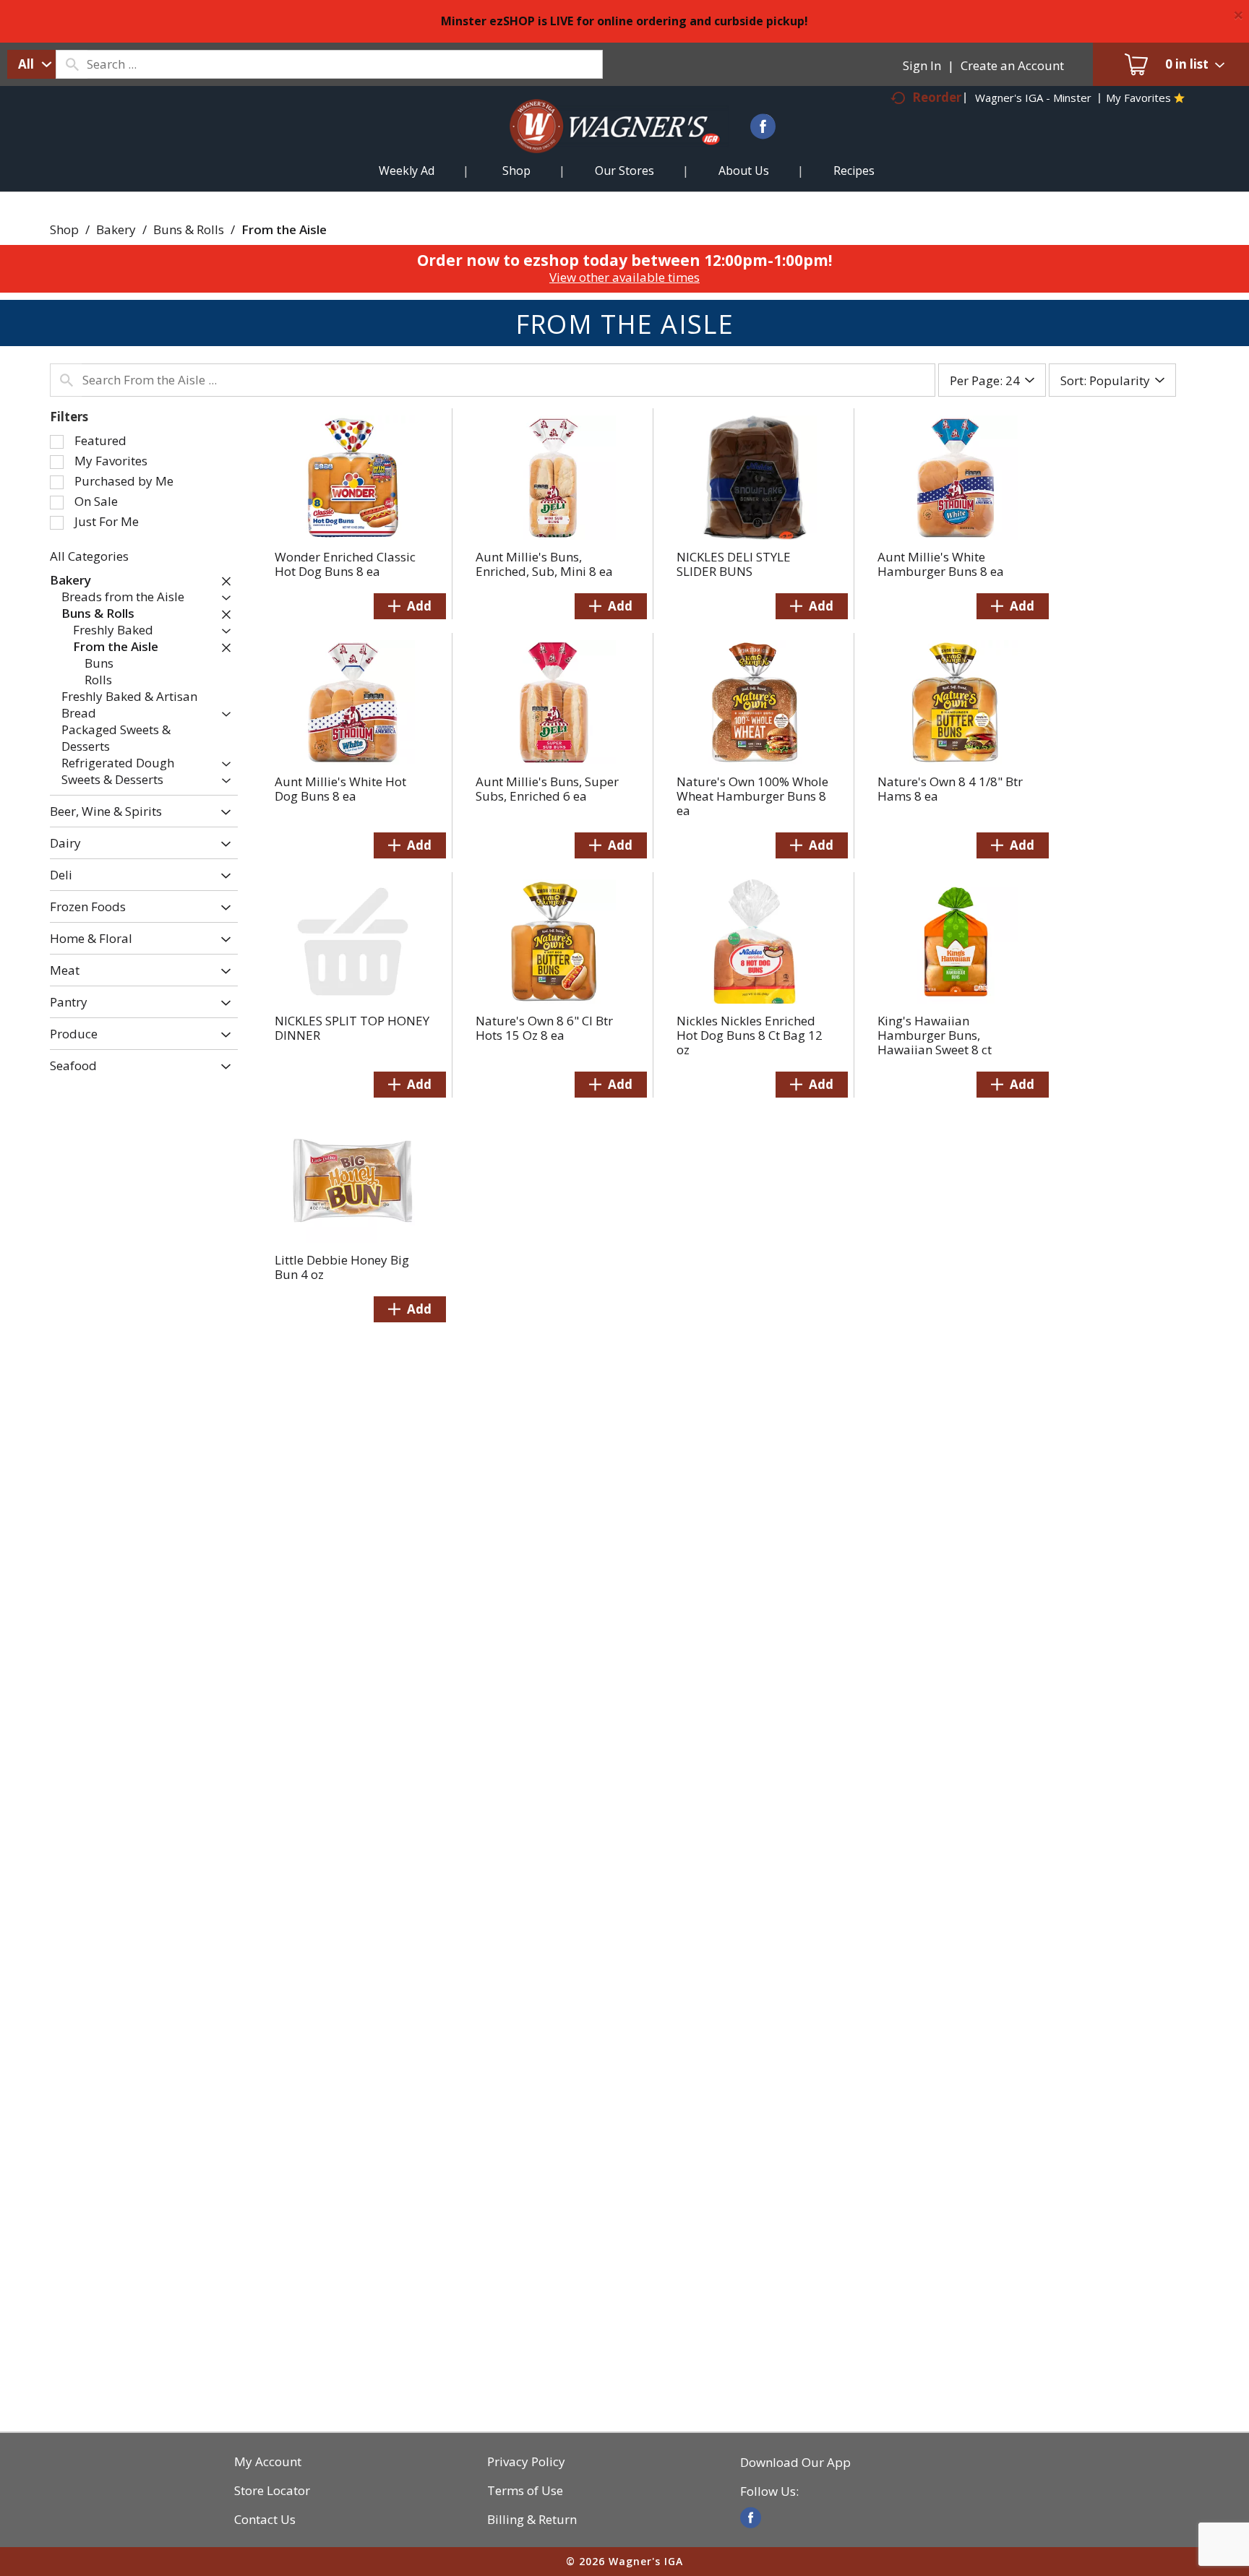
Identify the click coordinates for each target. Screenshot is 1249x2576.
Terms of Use (525, 2491)
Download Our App (795, 2463)
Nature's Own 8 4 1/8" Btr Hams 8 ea (950, 789)
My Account (268, 2462)
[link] (751, 2518)
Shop (64, 229)
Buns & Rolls (189, 229)
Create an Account (1012, 65)
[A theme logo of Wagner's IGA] (603, 143)
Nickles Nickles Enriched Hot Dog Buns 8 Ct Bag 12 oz (750, 1035)
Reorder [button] (937, 97)
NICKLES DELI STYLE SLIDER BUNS (734, 564)
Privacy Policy (526, 2462)
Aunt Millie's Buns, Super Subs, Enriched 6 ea (547, 789)
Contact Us (265, 2520)
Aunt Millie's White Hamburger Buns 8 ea (941, 564)
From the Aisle (284, 229)
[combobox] (31, 64)
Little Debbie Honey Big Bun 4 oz (342, 1267)
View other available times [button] (624, 277)
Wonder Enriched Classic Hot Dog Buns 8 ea (345, 564)
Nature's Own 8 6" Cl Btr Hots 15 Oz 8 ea (544, 1028)
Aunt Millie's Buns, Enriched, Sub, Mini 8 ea (544, 564)
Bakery (116, 229)
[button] (223, 581)
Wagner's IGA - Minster (1033, 98)
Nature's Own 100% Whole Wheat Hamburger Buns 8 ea (752, 796)
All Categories (89, 556)
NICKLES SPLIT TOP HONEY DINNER (352, 1028)
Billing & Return (532, 2520)
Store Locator (272, 2491)
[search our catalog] (72, 64)
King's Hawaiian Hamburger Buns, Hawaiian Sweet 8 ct (935, 1035)
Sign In (922, 65)
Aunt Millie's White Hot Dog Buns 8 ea (340, 789)
